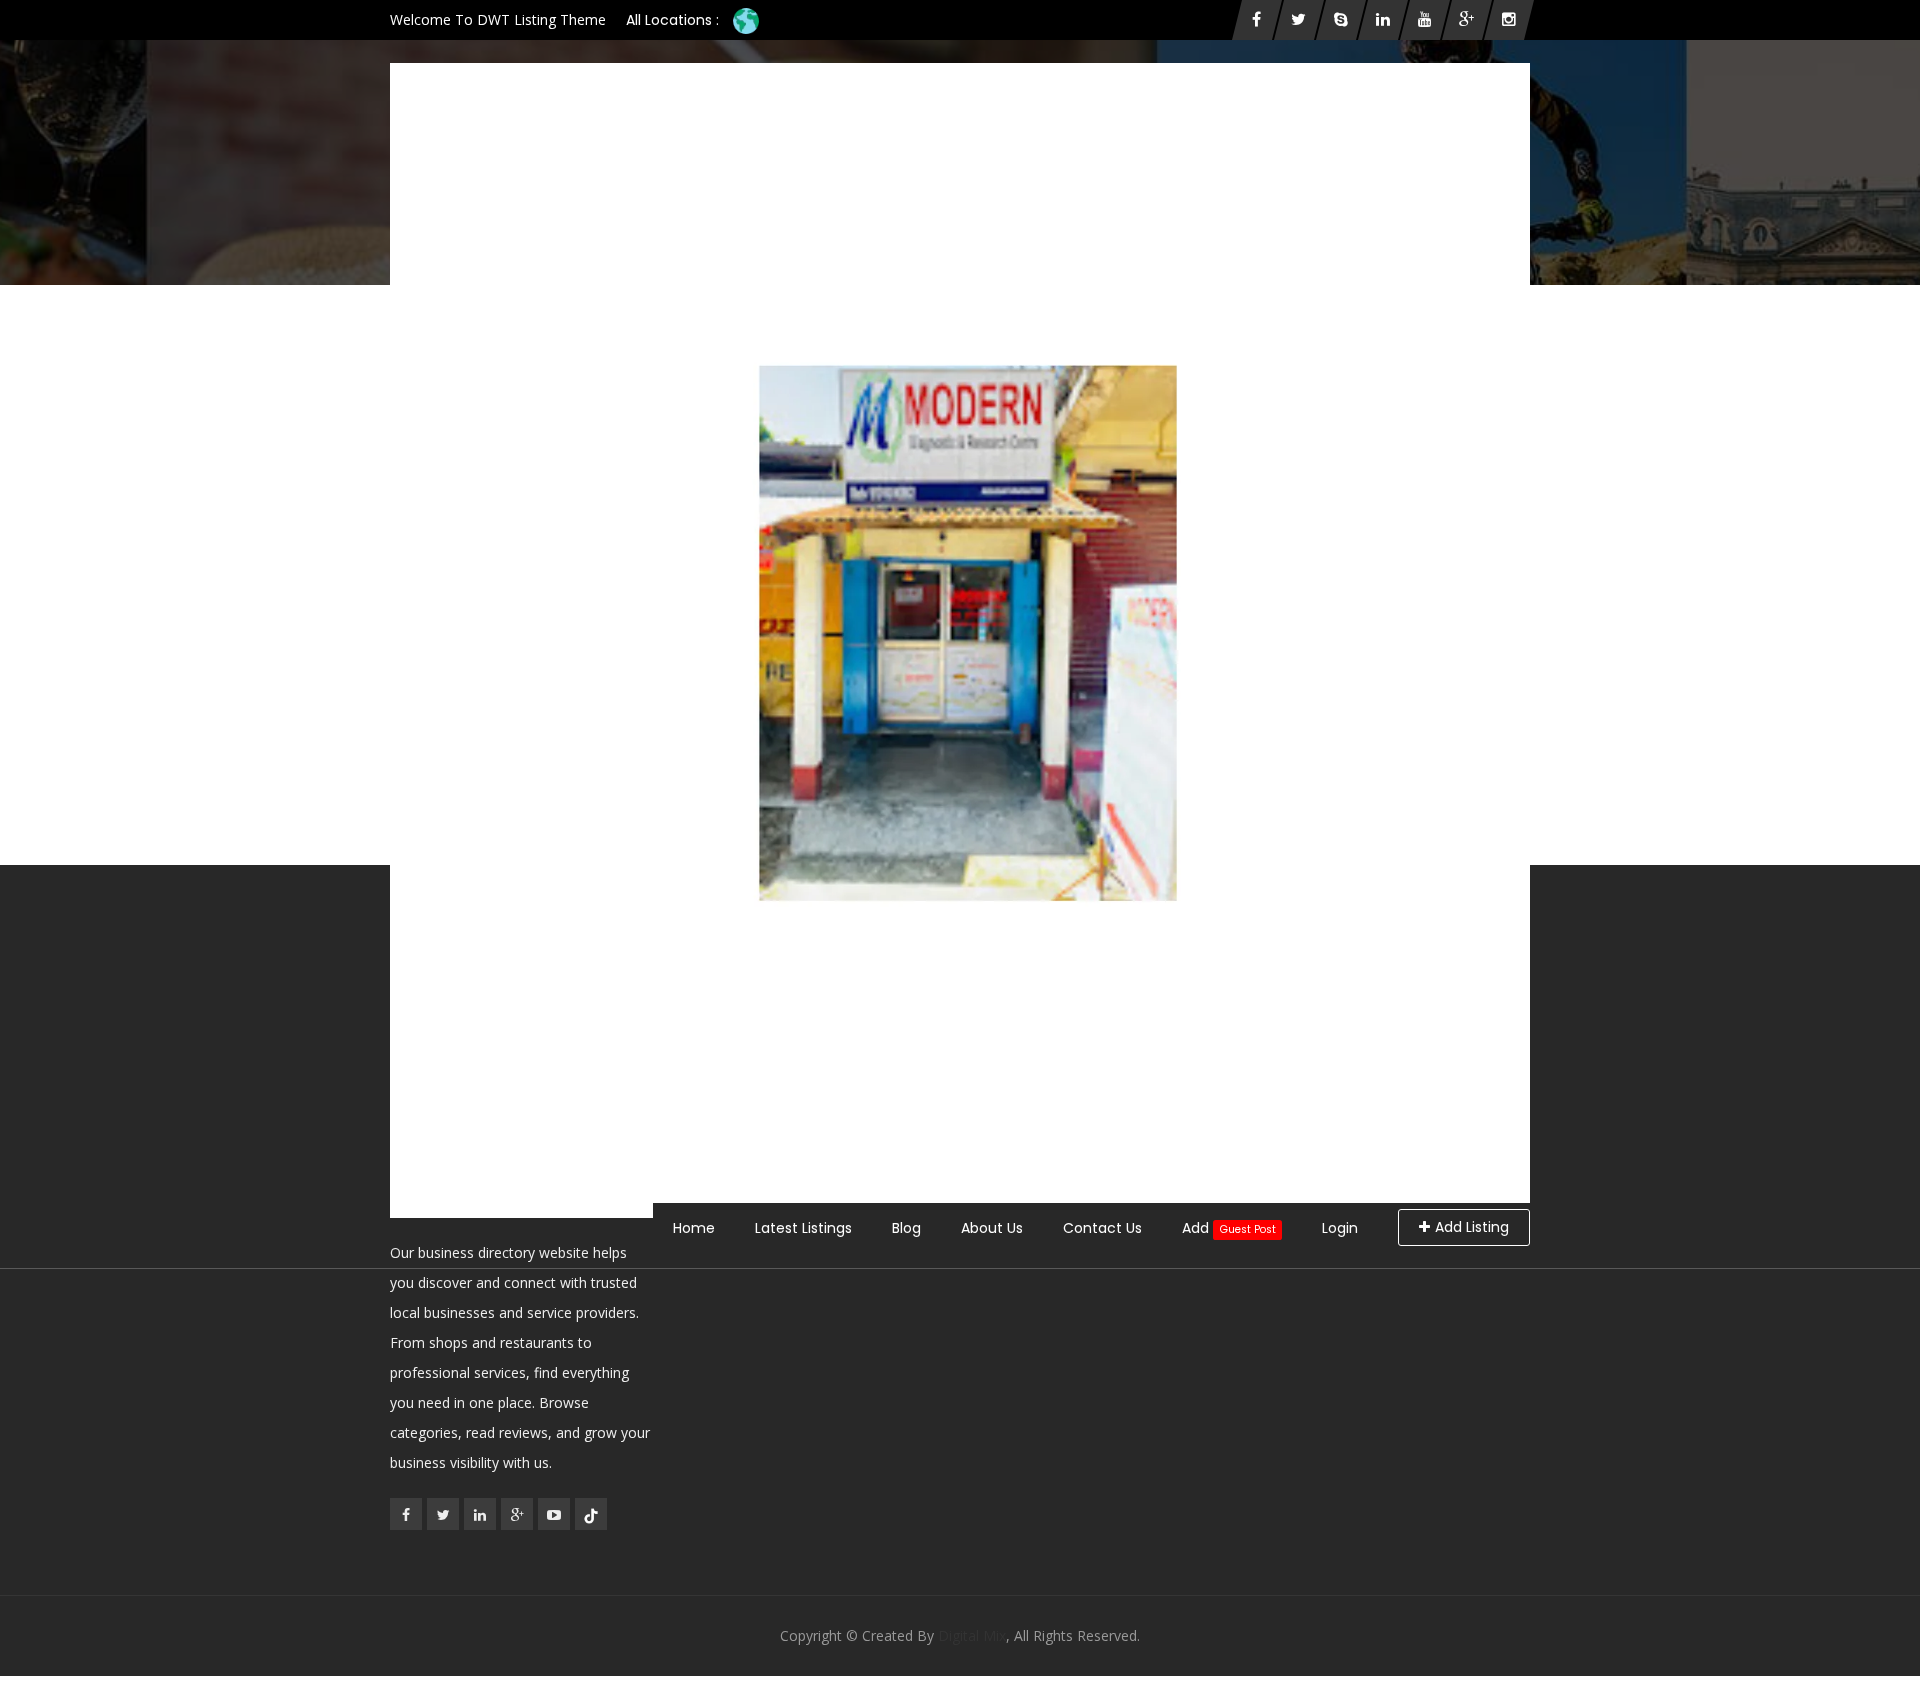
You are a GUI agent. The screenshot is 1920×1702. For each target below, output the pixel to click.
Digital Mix (972, 1635)
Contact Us (1102, 1228)
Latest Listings (803, 1228)
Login (1340, 1228)
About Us (992, 1228)
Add (1228, 1228)
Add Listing (1472, 1227)
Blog (906, 1228)
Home (694, 1228)
